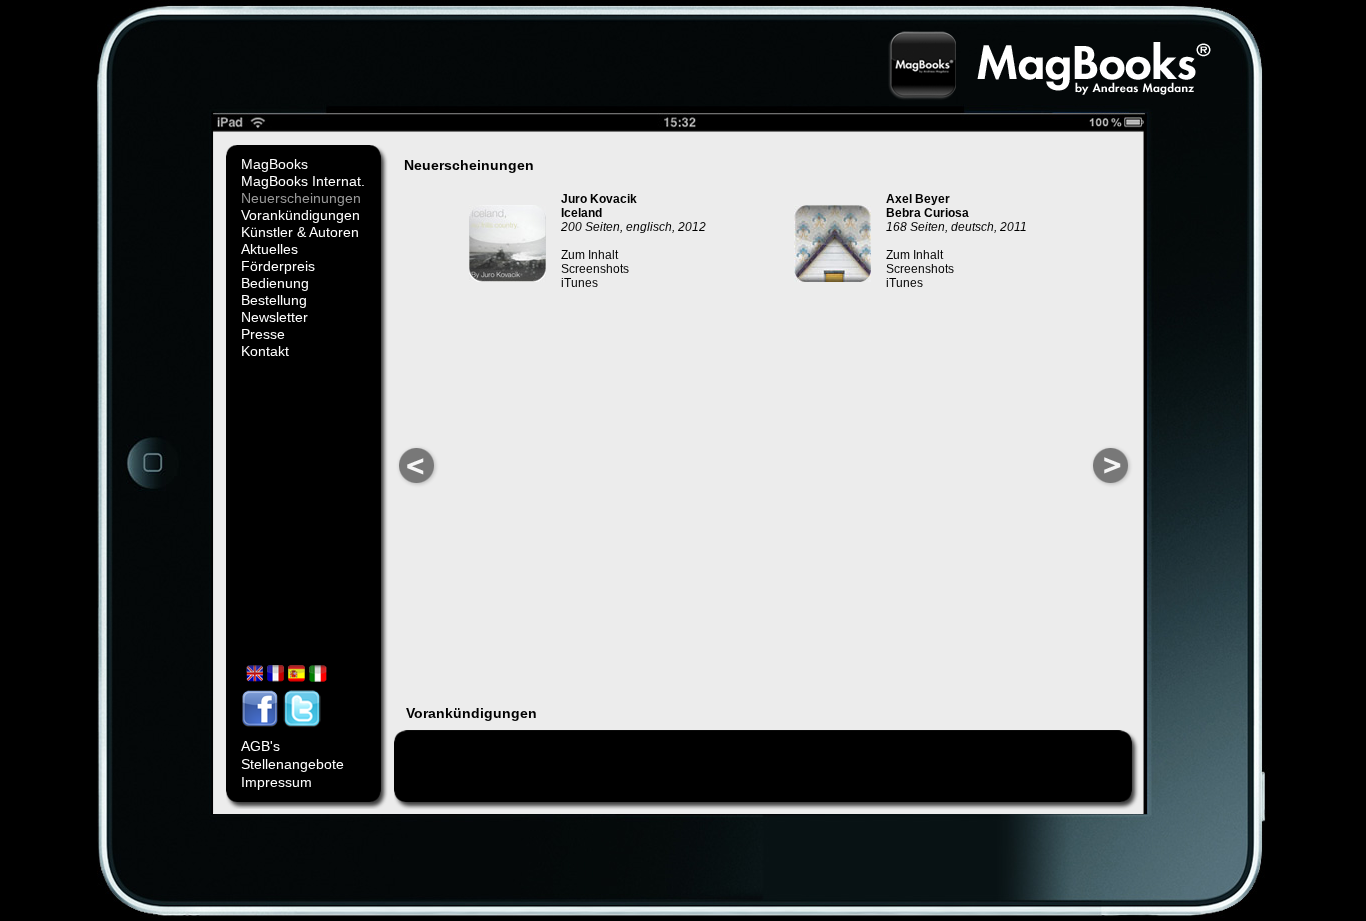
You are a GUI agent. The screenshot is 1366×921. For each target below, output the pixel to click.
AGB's (260, 746)
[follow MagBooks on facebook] (262, 731)
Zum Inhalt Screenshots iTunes (595, 269)
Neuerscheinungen (301, 198)
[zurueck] (417, 485)
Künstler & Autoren (300, 232)
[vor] (1111, 485)
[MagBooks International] (288, 685)
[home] (153, 487)
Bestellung (274, 300)
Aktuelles (269, 249)
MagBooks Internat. (303, 181)
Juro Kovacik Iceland (599, 206)
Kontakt (265, 351)
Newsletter (274, 317)
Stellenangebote (292, 764)
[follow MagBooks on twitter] (304, 731)
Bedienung (275, 283)
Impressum (276, 782)
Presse (263, 334)
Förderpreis (278, 266)
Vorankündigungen (300, 215)
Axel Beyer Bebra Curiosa (927, 206)
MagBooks (274, 164)
